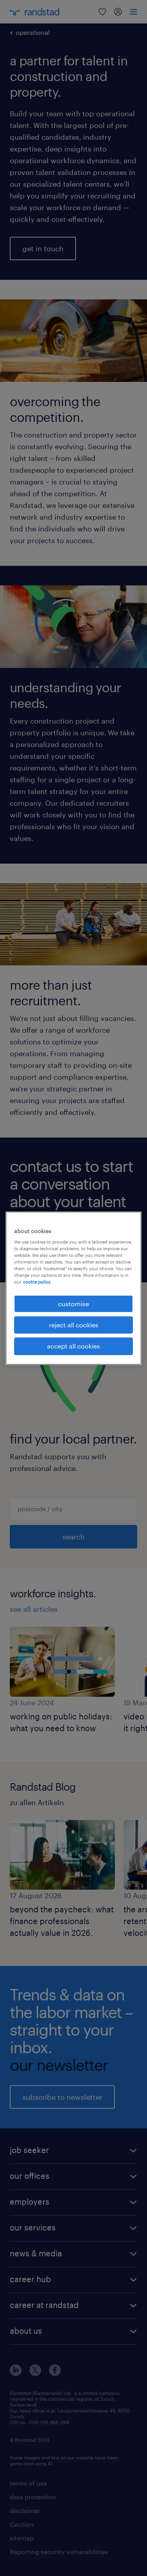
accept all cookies (73, 1346)
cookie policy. (37, 1282)
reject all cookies (74, 1325)
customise (73, 1303)
